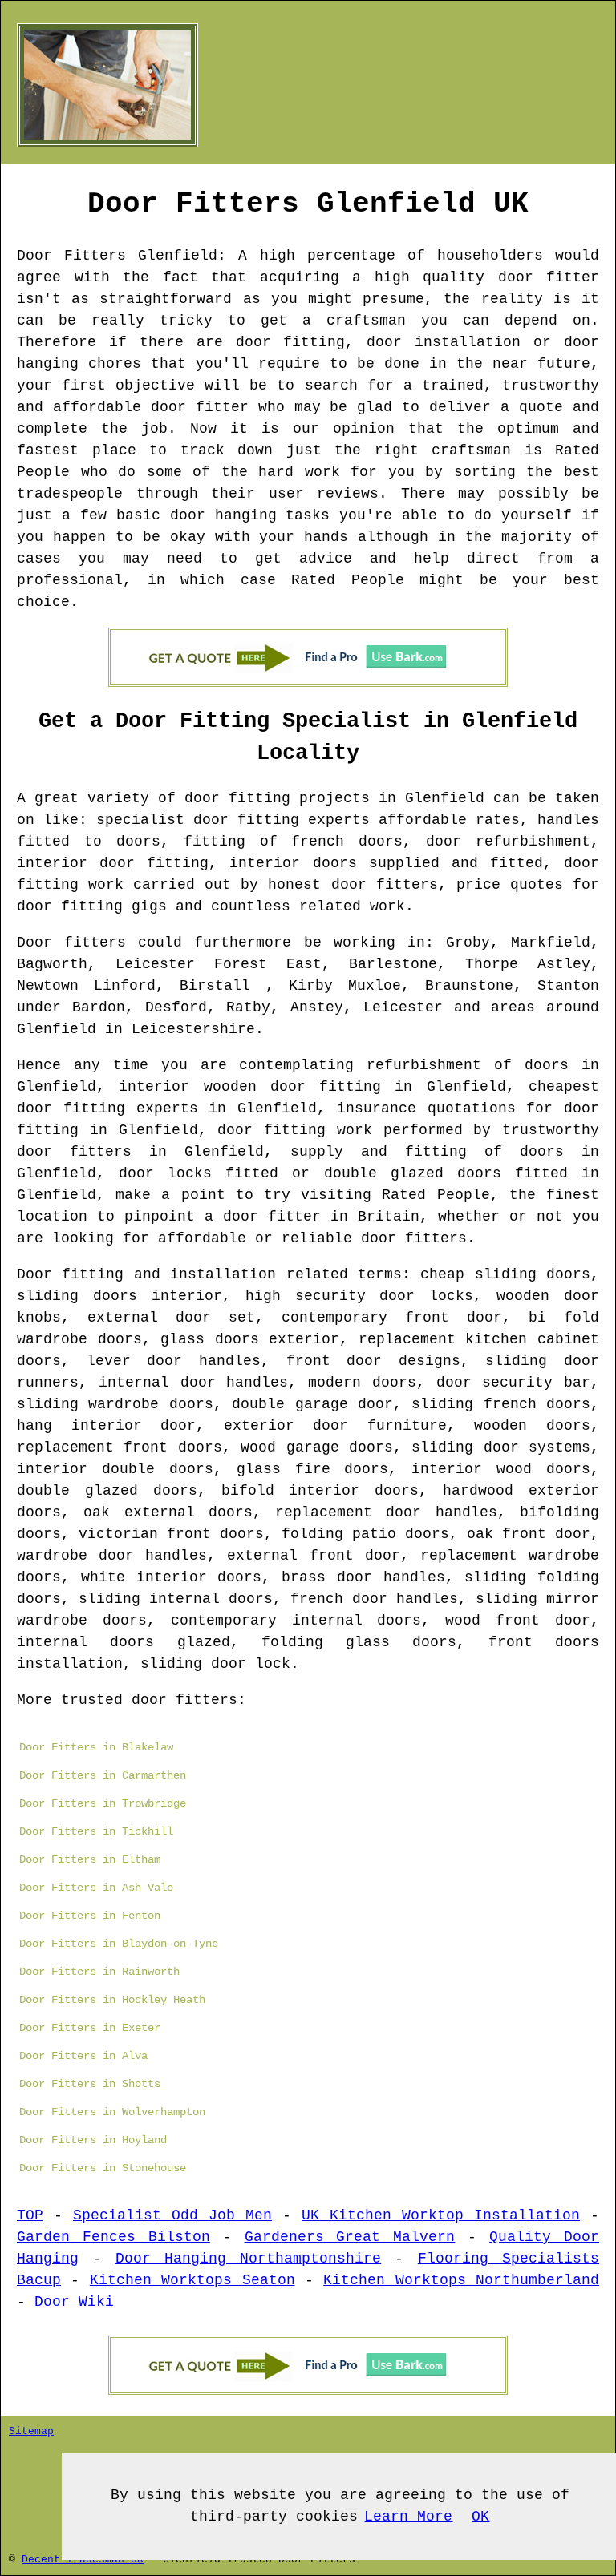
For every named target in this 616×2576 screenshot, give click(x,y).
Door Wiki (74, 2302)
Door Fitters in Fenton (90, 1916)
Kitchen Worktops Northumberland (461, 2280)
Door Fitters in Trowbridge (103, 1803)
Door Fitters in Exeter (90, 2028)
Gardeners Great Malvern (350, 2237)
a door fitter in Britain (312, 1217)
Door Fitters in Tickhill (96, 1831)
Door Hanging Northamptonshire (249, 2259)
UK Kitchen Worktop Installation (441, 2215)
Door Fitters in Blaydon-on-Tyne (119, 1944)
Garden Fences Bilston (113, 2237)
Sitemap (31, 2431)
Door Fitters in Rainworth (99, 1972)
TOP (30, 2215)
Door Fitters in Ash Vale (96, 1888)
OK (480, 2517)
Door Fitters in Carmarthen (103, 1775)
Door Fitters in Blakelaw (96, 1747)
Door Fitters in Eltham (90, 1859)
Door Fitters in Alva (83, 2056)
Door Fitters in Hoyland (93, 2140)
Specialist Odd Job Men (172, 2215)
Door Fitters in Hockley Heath (112, 2000)
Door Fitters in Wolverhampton (112, 2112)
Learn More (408, 2517)
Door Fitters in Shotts (90, 2084)
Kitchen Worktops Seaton (192, 2280)
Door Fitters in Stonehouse (103, 2168)
